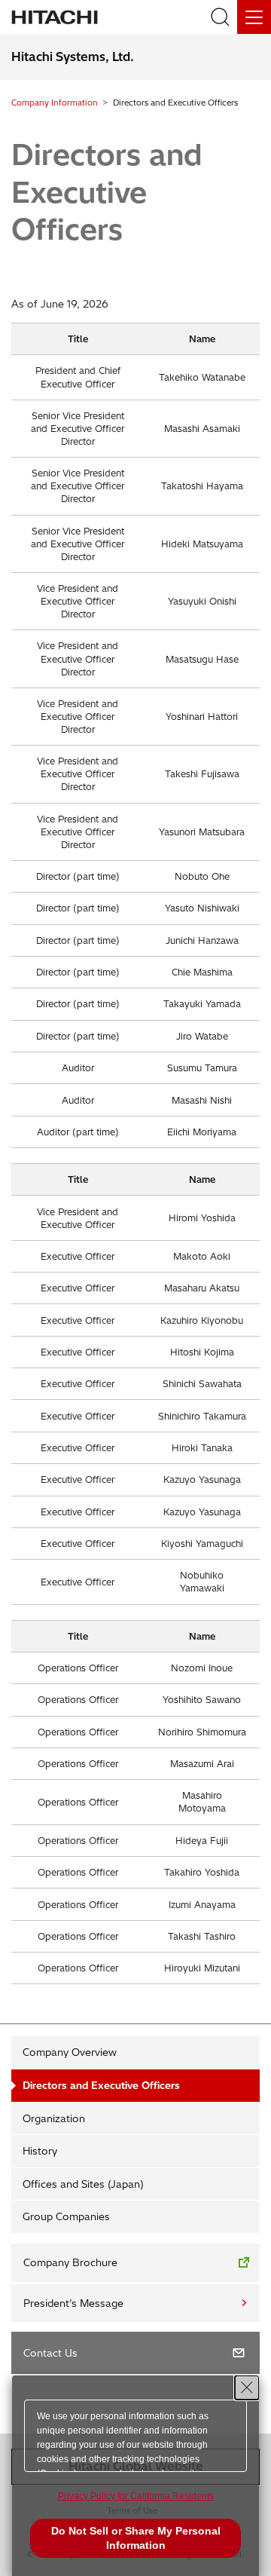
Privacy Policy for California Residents (136, 2496)
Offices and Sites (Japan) (83, 2184)
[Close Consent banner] (247, 2388)
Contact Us (50, 2353)
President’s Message (73, 2303)
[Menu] (254, 17)
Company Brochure (70, 2262)
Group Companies (66, 2216)
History (40, 2151)
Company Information (55, 103)
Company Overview (70, 2052)
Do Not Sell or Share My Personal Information (136, 2538)
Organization (54, 2118)
